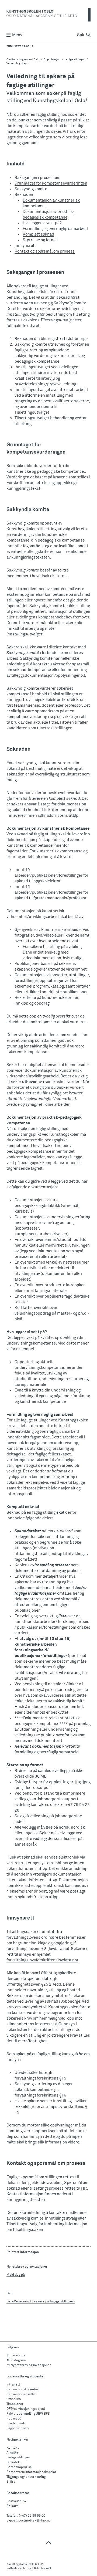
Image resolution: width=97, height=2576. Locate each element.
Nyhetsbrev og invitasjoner (31, 2365)
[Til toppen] (48, 2543)
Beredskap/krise (19, 2467)
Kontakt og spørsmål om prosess (45, 251)
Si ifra (11, 2482)
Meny (17, 35)
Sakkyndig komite (31, 189)
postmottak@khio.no (34, 2521)
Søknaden (24, 195)
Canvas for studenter (22, 2390)
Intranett (13, 2385)
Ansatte (12, 2453)
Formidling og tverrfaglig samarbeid (55, 229)
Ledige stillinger (18, 2458)
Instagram (18, 2360)
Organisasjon (52, 59)
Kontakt (13, 2448)
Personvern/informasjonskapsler (31, 2472)
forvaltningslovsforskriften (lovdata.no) (42, 1960)
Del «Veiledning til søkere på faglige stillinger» (41, 2302)
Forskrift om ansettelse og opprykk (38, 483)
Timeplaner (15, 2404)
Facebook (18, 2356)
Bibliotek (13, 2462)
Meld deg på (16, 2275)
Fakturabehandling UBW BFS (28, 2414)
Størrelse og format (40, 240)
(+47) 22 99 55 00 (32, 2516)
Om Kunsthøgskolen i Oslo (23, 59)
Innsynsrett (25, 246)
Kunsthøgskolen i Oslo (20, 2564)
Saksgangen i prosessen (37, 178)
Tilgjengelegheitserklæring (26, 2477)
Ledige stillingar (75, 59)
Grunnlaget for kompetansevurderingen (51, 183)
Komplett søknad (38, 234)
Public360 (14, 2419)
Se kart (12, 2506)
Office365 (14, 2399)
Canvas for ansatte (21, 2394)
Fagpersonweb (18, 2428)
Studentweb (16, 2424)
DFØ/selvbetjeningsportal (26, 2409)
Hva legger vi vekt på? (42, 223)
